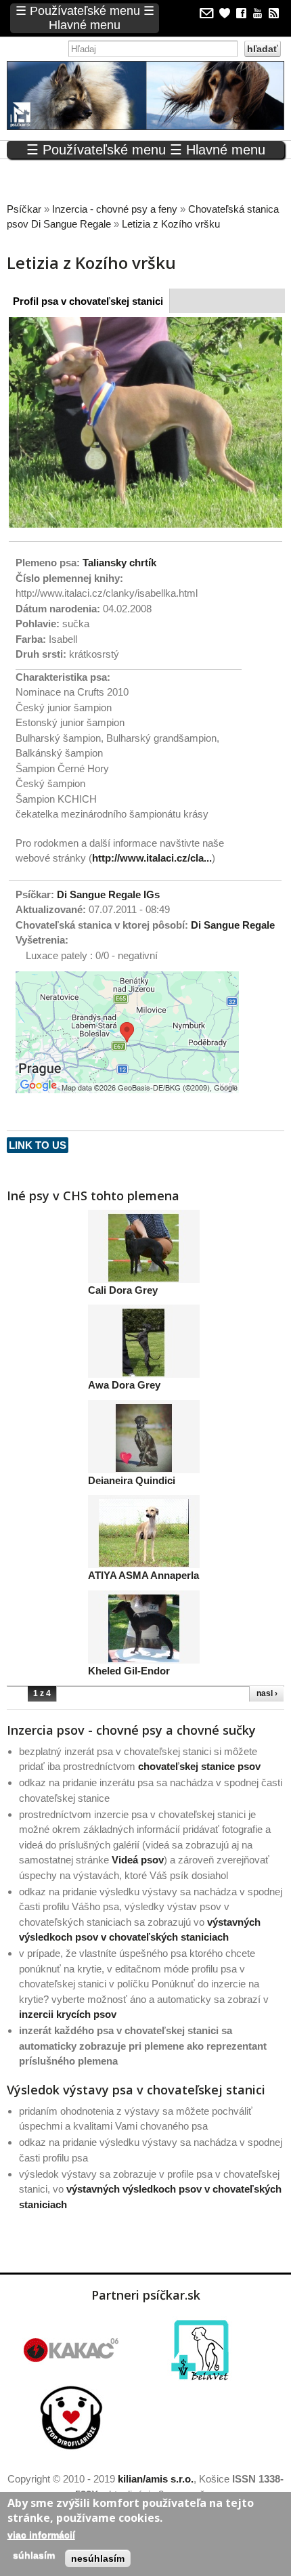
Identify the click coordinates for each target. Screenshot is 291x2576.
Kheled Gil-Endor (129, 1671)
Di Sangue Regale (233, 925)
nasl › (267, 1693)
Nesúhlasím (98, 2558)
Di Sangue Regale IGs (108, 894)
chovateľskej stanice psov (199, 1766)
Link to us (38, 1145)
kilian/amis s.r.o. (156, 2479)
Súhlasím (34, 2555)
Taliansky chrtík (119, 563)
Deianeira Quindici (132, 1480)
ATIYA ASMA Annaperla (143, 1575)
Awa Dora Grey (124, 1385)
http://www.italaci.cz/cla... (152, 858)
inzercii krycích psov (68, 2014)
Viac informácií (41, 2535)
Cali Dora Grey (123, 1290)
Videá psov (138, 1860)
